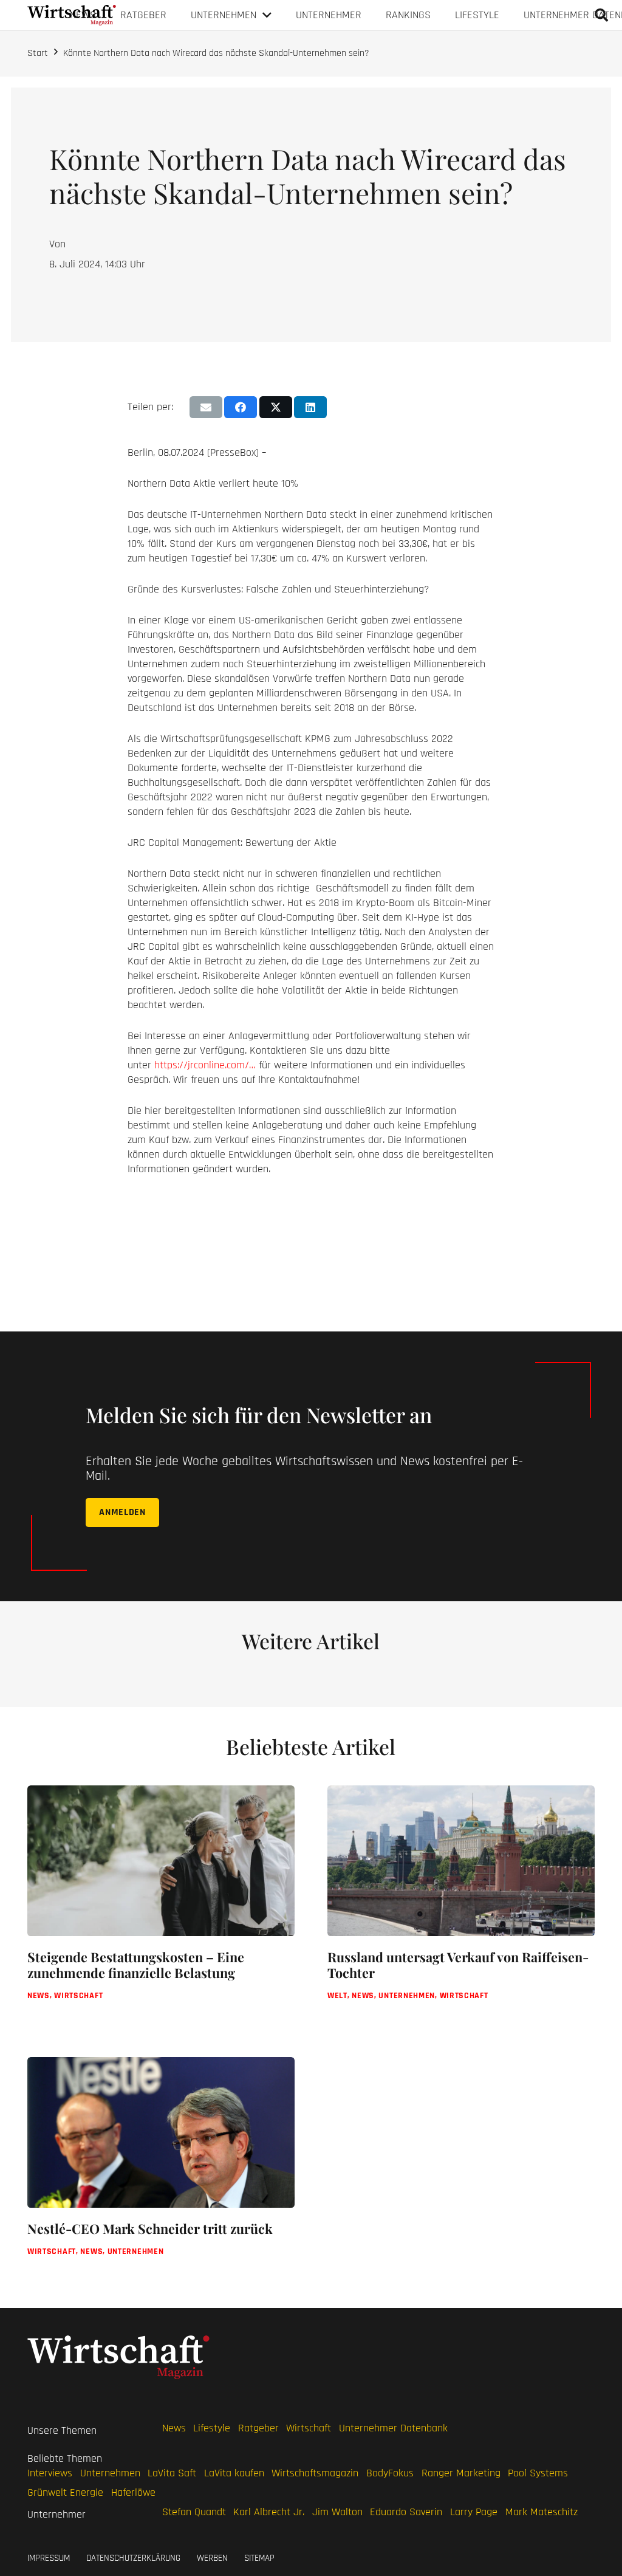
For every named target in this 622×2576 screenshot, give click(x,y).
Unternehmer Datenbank (393, 2428)
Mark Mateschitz (542, 2512)
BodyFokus (390, 2473)
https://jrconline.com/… (205, 1065)
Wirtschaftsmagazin (315, 2473)
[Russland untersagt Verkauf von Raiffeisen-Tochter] (461, 1905)
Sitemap (259, 2557)
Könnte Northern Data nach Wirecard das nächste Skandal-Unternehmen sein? (216, 53)
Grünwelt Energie (65, 2492)
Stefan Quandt (194, 2512)
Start (38, 53)
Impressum (49, 2557)
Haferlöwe (133, 2492)
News (174, 2428)
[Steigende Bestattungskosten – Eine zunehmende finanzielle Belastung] (161, 1905)
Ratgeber (258, 2428)
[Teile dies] (241, 407)
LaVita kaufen (234, 2473)
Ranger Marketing (461, 2473)
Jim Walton (337, 2512)
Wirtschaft (309, 2428)
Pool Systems (538, 2473)
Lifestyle (212, 2428)
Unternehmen (110, 2473)
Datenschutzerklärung (133, 2557)
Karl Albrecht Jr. (269, 2512)
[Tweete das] (276, 407)
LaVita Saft (172, 2473)
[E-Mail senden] (206, 407)
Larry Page (474, 2512)
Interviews (50, 2473)
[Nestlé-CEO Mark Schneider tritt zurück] (161, 2169)
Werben (212, 2557)
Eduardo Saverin (406, 2512)
